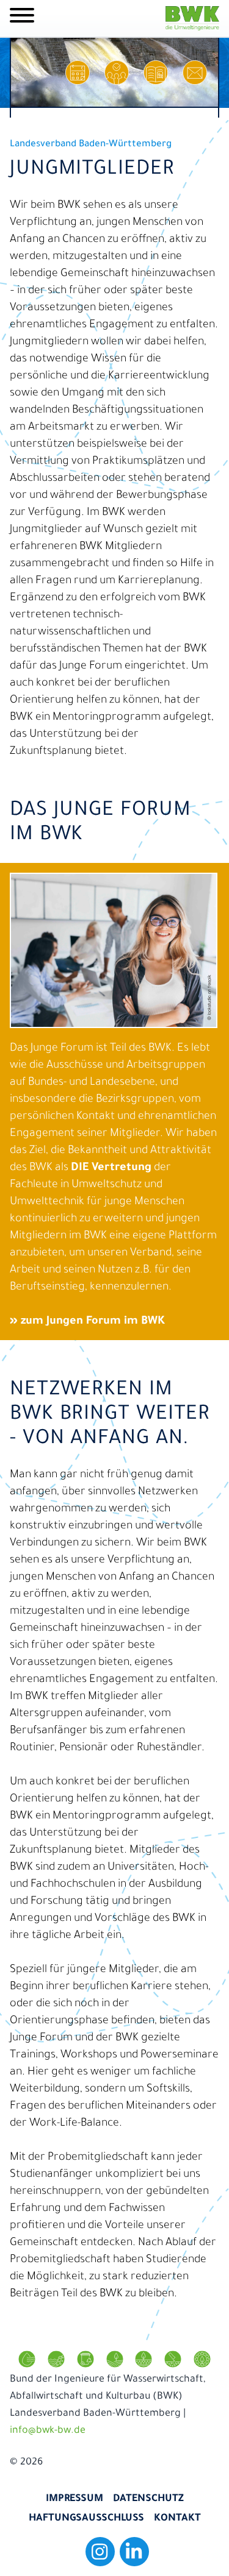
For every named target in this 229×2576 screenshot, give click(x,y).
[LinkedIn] (134, 2552)
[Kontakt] (195, 73)
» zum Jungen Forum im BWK (87, 1322)
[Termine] (78, 73)
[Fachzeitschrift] (156, 73)
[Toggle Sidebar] (22, 18)
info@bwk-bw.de (48, 2431)
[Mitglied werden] (117, 73)
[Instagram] (100, 2552)
